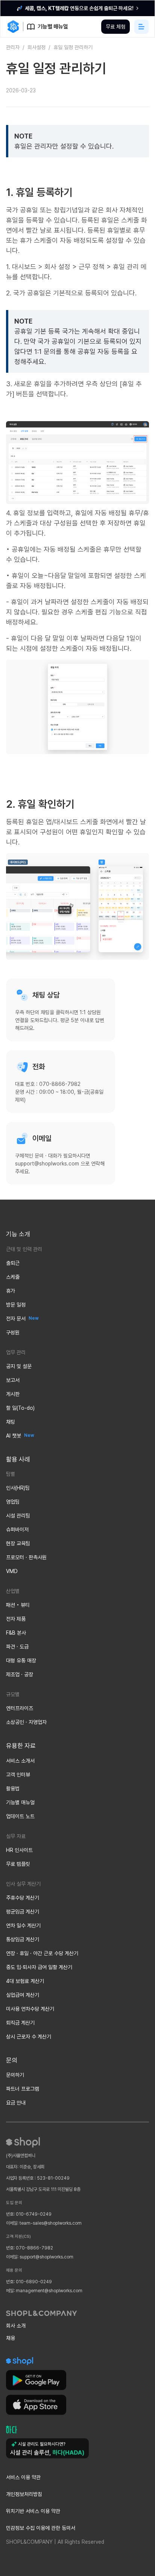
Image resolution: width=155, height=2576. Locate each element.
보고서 (13, 1380)
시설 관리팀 (18, 1516)
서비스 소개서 (20, 1761)
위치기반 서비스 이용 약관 (33, 2511)
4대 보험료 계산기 (25, 1981)
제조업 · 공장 (20, 1674)
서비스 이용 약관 (23, 2477)
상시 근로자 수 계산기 (29, 2037)
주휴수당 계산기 (23, 1898)
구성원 (13, 1332)
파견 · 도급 (17, 1647)
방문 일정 (16, 1305)
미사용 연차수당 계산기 (30, 2009)
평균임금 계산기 (23, 1912)
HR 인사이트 (19, 1850)
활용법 (13, 1789)
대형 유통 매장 (21, 1661)
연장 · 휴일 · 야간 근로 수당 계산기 (42, 1953)
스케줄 (13, 1277)
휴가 (11, 1291)
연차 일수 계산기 (23, 1926)
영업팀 (13, 1502)
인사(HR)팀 (18, 1488)
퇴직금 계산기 (20, 2023)
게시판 (13, 1394)
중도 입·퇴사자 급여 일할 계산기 (39, 1967)
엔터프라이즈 (20, 1708)
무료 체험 (115, 27)
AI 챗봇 (14, 1436)
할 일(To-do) (20, 1408)
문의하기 (15, 2075)
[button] (141, 27)
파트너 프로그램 (23, 2089)
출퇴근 (13, 1263)
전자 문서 (16, 1319)
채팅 (11, 1422)
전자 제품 (16, 1619)
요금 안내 (16, 2103)
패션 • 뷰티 (18, 1605)
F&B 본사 (16, 1633)
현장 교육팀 (18, 1543)
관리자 (13, 47)
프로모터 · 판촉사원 (26, 1557)
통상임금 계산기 (23, 1939)
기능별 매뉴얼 (20, 1802)
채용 (11, 2338)
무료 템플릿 (18, 1864)
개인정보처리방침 (24, 2494)
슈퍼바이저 (17, 1530)
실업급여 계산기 (23, 1995)
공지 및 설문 (19, 1366)
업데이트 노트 (20, 1816)
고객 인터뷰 (18, 1775)
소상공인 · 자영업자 (26, 1722)
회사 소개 (16, 2326)
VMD (12, 1571)
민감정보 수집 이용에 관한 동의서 (41, 2528)
